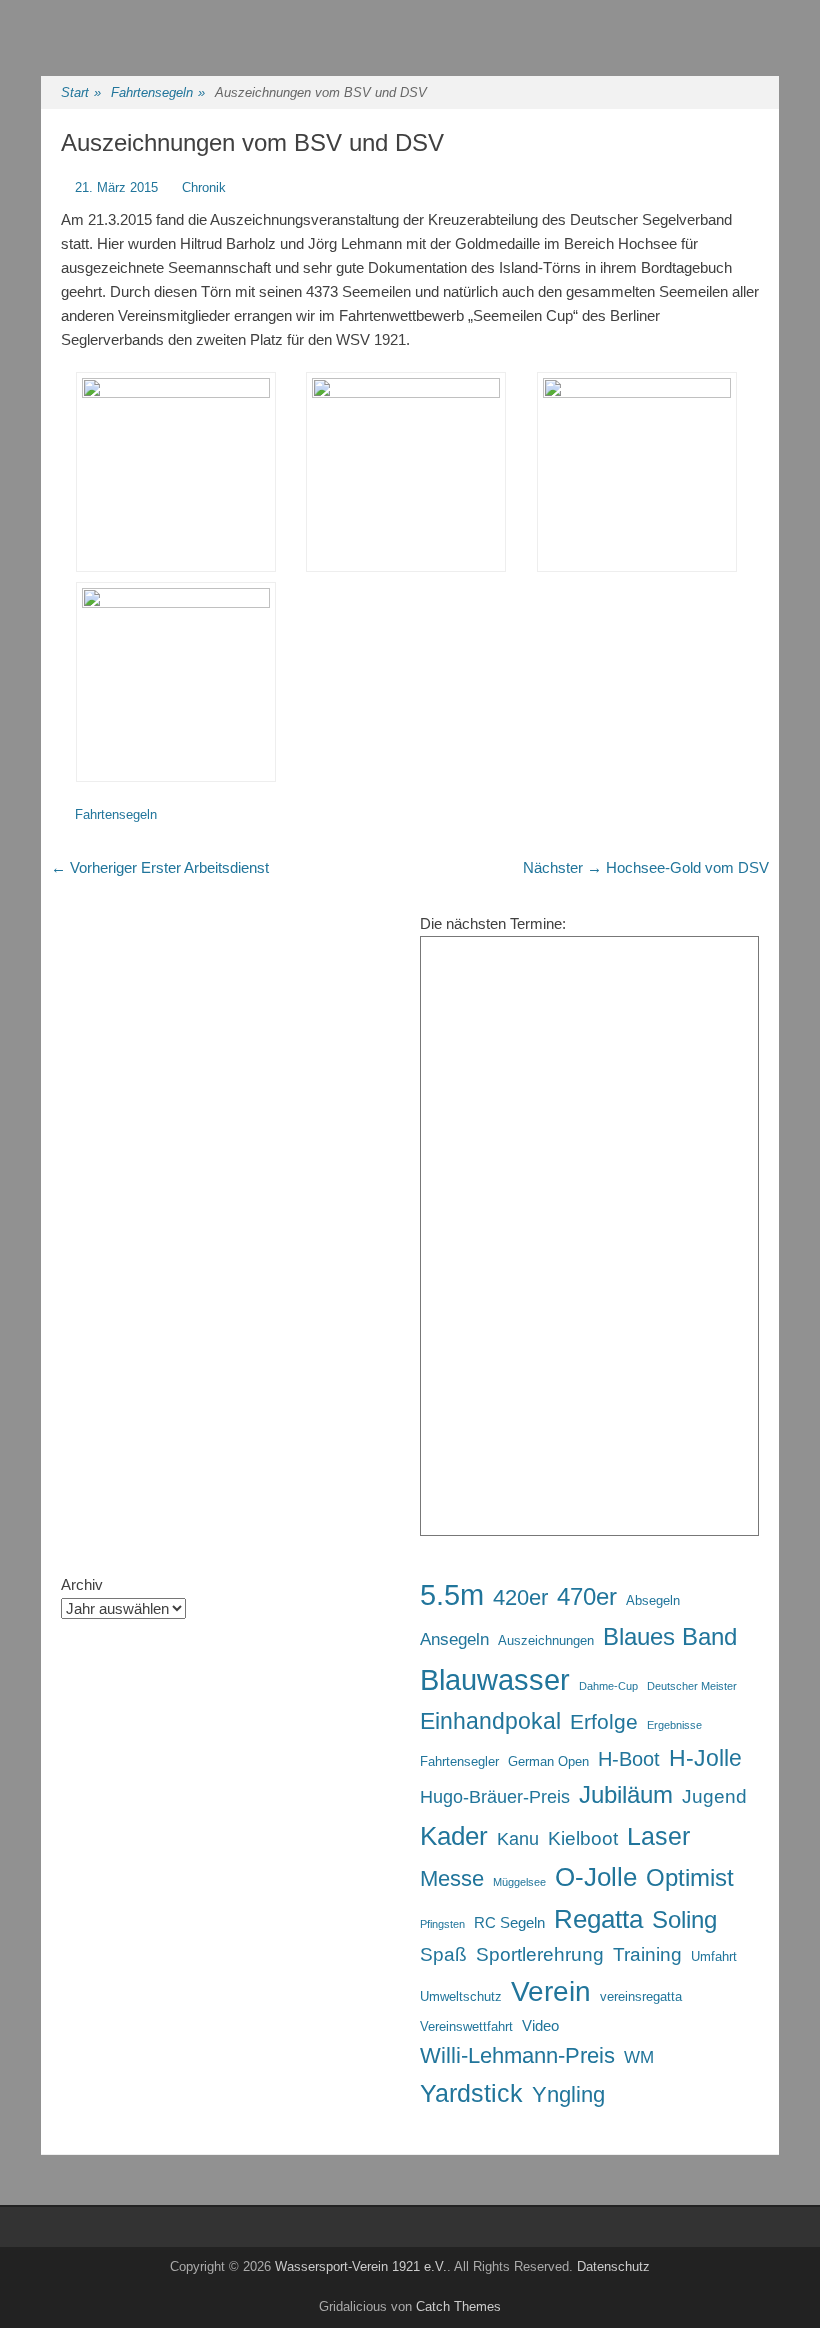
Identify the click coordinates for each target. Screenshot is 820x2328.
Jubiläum (626, 1795)
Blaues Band (670, 1637)
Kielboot (583, 1838)
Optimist (690, 1878)
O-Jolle (596, 1877)
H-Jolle (705, 1758)
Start (81, 92)
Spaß (443, 1954)
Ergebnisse (674, 1725)
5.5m (452, 1595)
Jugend (714, 1796)
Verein (551, 1991)
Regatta (598, 1919)
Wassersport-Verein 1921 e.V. (361, 2266)
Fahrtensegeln (158, 92)
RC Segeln (509, 1922)
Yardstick (471, 2093)
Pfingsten (442, 1924)
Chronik (204, 187)
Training (647, 1954)
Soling (684, 1920)
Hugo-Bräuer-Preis (495, 1797)
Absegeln (653, 1600)
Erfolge (604, 1721)
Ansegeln (454, 1639)
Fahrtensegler (459, 1761)
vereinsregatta (641, 1996)
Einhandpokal (490, 1721)
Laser (658, 1836)
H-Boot (629, 1759)
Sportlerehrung (540, 1954)
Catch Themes (458, 2306)
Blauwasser (495, 1679)
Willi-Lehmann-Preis (517, 2055)
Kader (454, 1836)
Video (540, 2025)
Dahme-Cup (608, 1686)
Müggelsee (519, 1882)
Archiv (82, 1584)
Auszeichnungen (546, 1640)
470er (587, 1596)
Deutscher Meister (692, 1686)
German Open (548, 1761)
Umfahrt (714, 1956)
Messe (452, 1879)
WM (639, 2057)
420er (520, 1597)
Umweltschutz (461, 1996)
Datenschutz (613, 2266)
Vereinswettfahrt (466, 2026)
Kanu (518, 1839)
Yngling (568, 2094)
